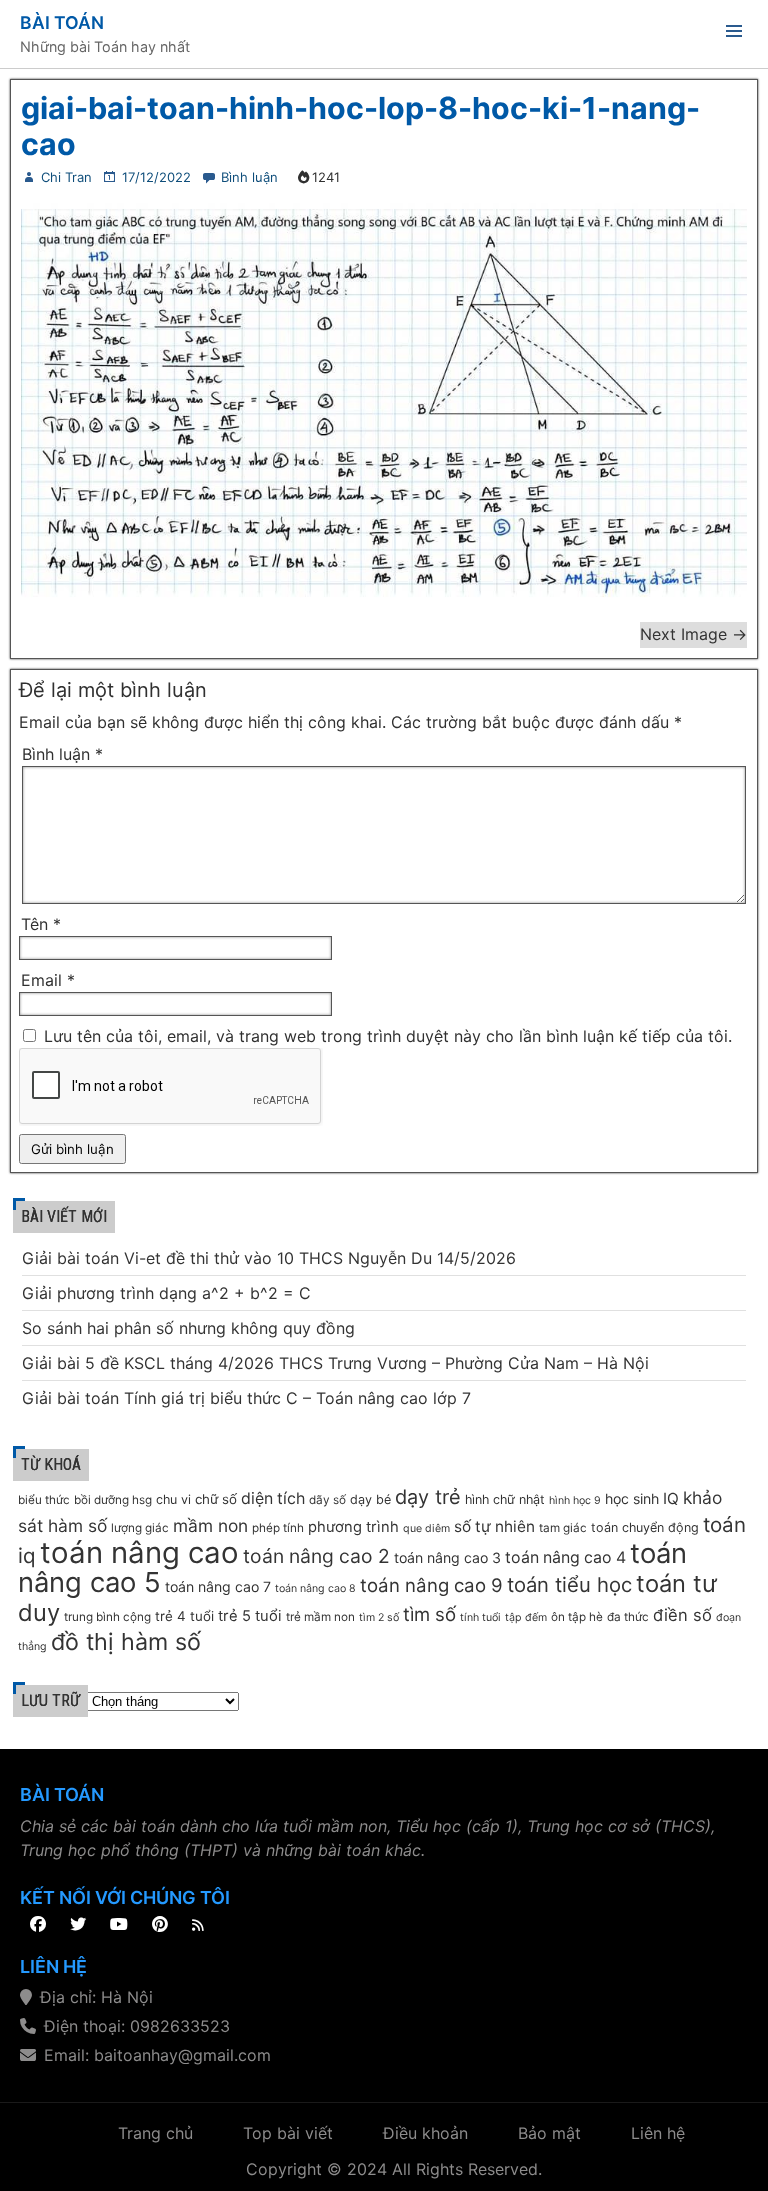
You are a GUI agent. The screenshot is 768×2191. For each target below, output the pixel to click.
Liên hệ (658, 2133)
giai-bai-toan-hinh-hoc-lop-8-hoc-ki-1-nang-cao (360, 126)
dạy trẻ (428, 1497)
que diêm (426, 1528)
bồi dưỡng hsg (113, 1500)
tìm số (429, 1614)
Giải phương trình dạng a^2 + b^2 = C (166, 1293)
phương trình (353, 1527)
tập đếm (526, 1617)
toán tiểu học (569, 1584)
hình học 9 (575, 1500)
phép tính (278, 1528)
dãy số (327, 1500)
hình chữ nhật (505, 1499)
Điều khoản (425, 2133)
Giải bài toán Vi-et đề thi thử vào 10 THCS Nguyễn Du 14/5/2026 (269, 1258)
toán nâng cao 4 (565, 1557)
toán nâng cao (139, 1552)
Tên (41, 924)
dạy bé (370, 1499)
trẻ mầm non (320, 1617)
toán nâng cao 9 (431, 1585)
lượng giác (140, 1528)
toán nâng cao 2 (316, 1556)
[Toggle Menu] (734, 34)
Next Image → (693, 634)
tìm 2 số (379, 1617)
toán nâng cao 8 (315, 1588)
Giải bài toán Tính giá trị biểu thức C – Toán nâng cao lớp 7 (246, 1398)
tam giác (563, 1528)
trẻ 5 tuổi (250, 1616)
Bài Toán (62, 22)
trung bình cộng (107, 1617)
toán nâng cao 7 (218, 1586)
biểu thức (44, 1500)
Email (48, 980)
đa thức (628, 1617)
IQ (671, 1498)
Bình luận (249, 177)
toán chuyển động (645, 1527)
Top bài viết (288, 2133)
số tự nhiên (494, 1526)
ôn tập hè (577, 1617)
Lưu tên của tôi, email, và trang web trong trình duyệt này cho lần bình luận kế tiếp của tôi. (388, 1036)
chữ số (216, 1499)
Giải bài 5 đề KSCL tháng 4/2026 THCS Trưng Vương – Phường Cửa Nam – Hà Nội (335, 1363)
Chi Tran (66, 177)
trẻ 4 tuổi (184, 1616)
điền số (682, 1615)
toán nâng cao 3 (447, 1557)
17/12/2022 (156, 177)
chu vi (173, 1499)
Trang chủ (155, 2133)
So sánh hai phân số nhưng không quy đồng (188, 1328)
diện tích (273, 1498)
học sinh (632, 1498)
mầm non (210, 1525)
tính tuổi (480, 1617)
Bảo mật (549, 2133)
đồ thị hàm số (126, 1641)
